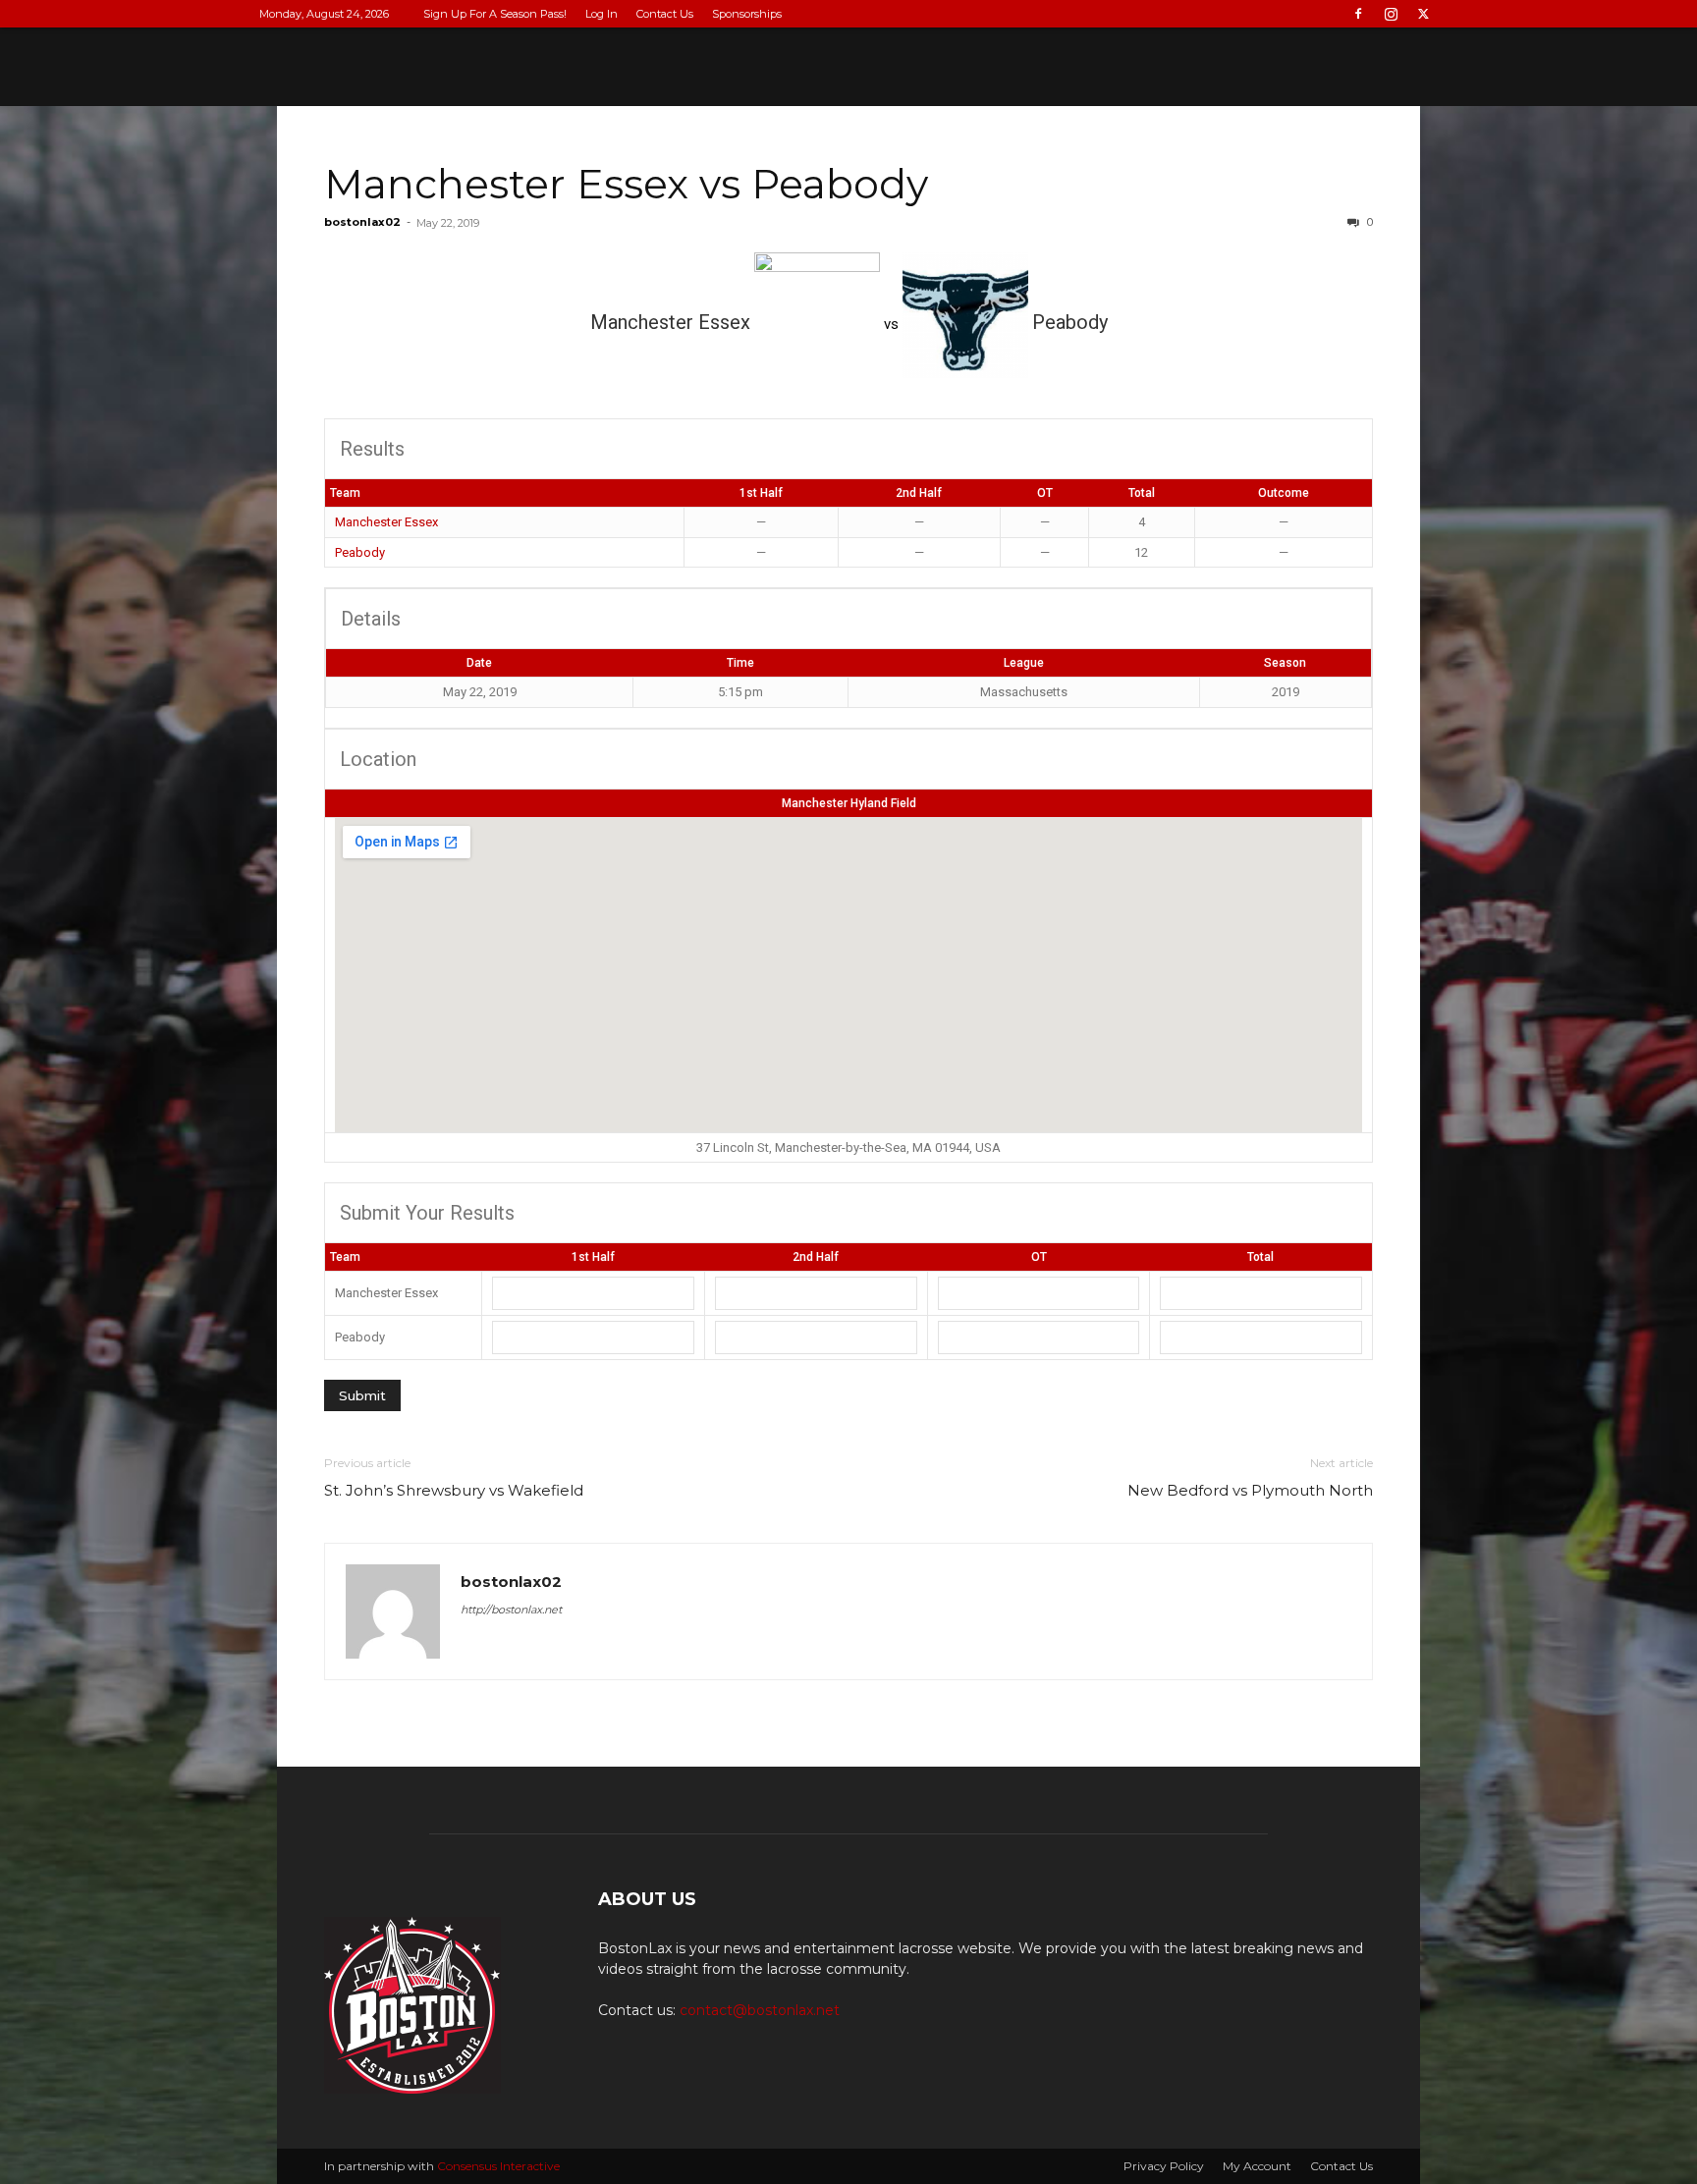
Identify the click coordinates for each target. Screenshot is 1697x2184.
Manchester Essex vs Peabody (626, 184)
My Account (1257, 2166)
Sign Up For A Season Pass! (495, 14)
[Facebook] (1358, 14)
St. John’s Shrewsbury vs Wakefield (454, 1490)
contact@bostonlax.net (760, 2010)
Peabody (360, 552)
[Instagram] (1391, 14)
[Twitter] (1423, 14)
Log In (602, 14)
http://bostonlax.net (511, 1610)
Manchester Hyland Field (849, 803)
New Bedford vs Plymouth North (1250, 1490)
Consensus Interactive (498, 2166)
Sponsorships (747, 14)
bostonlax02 (362, 222)
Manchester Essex (386, 522)
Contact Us (665, 14)
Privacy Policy (1164, 2166)
